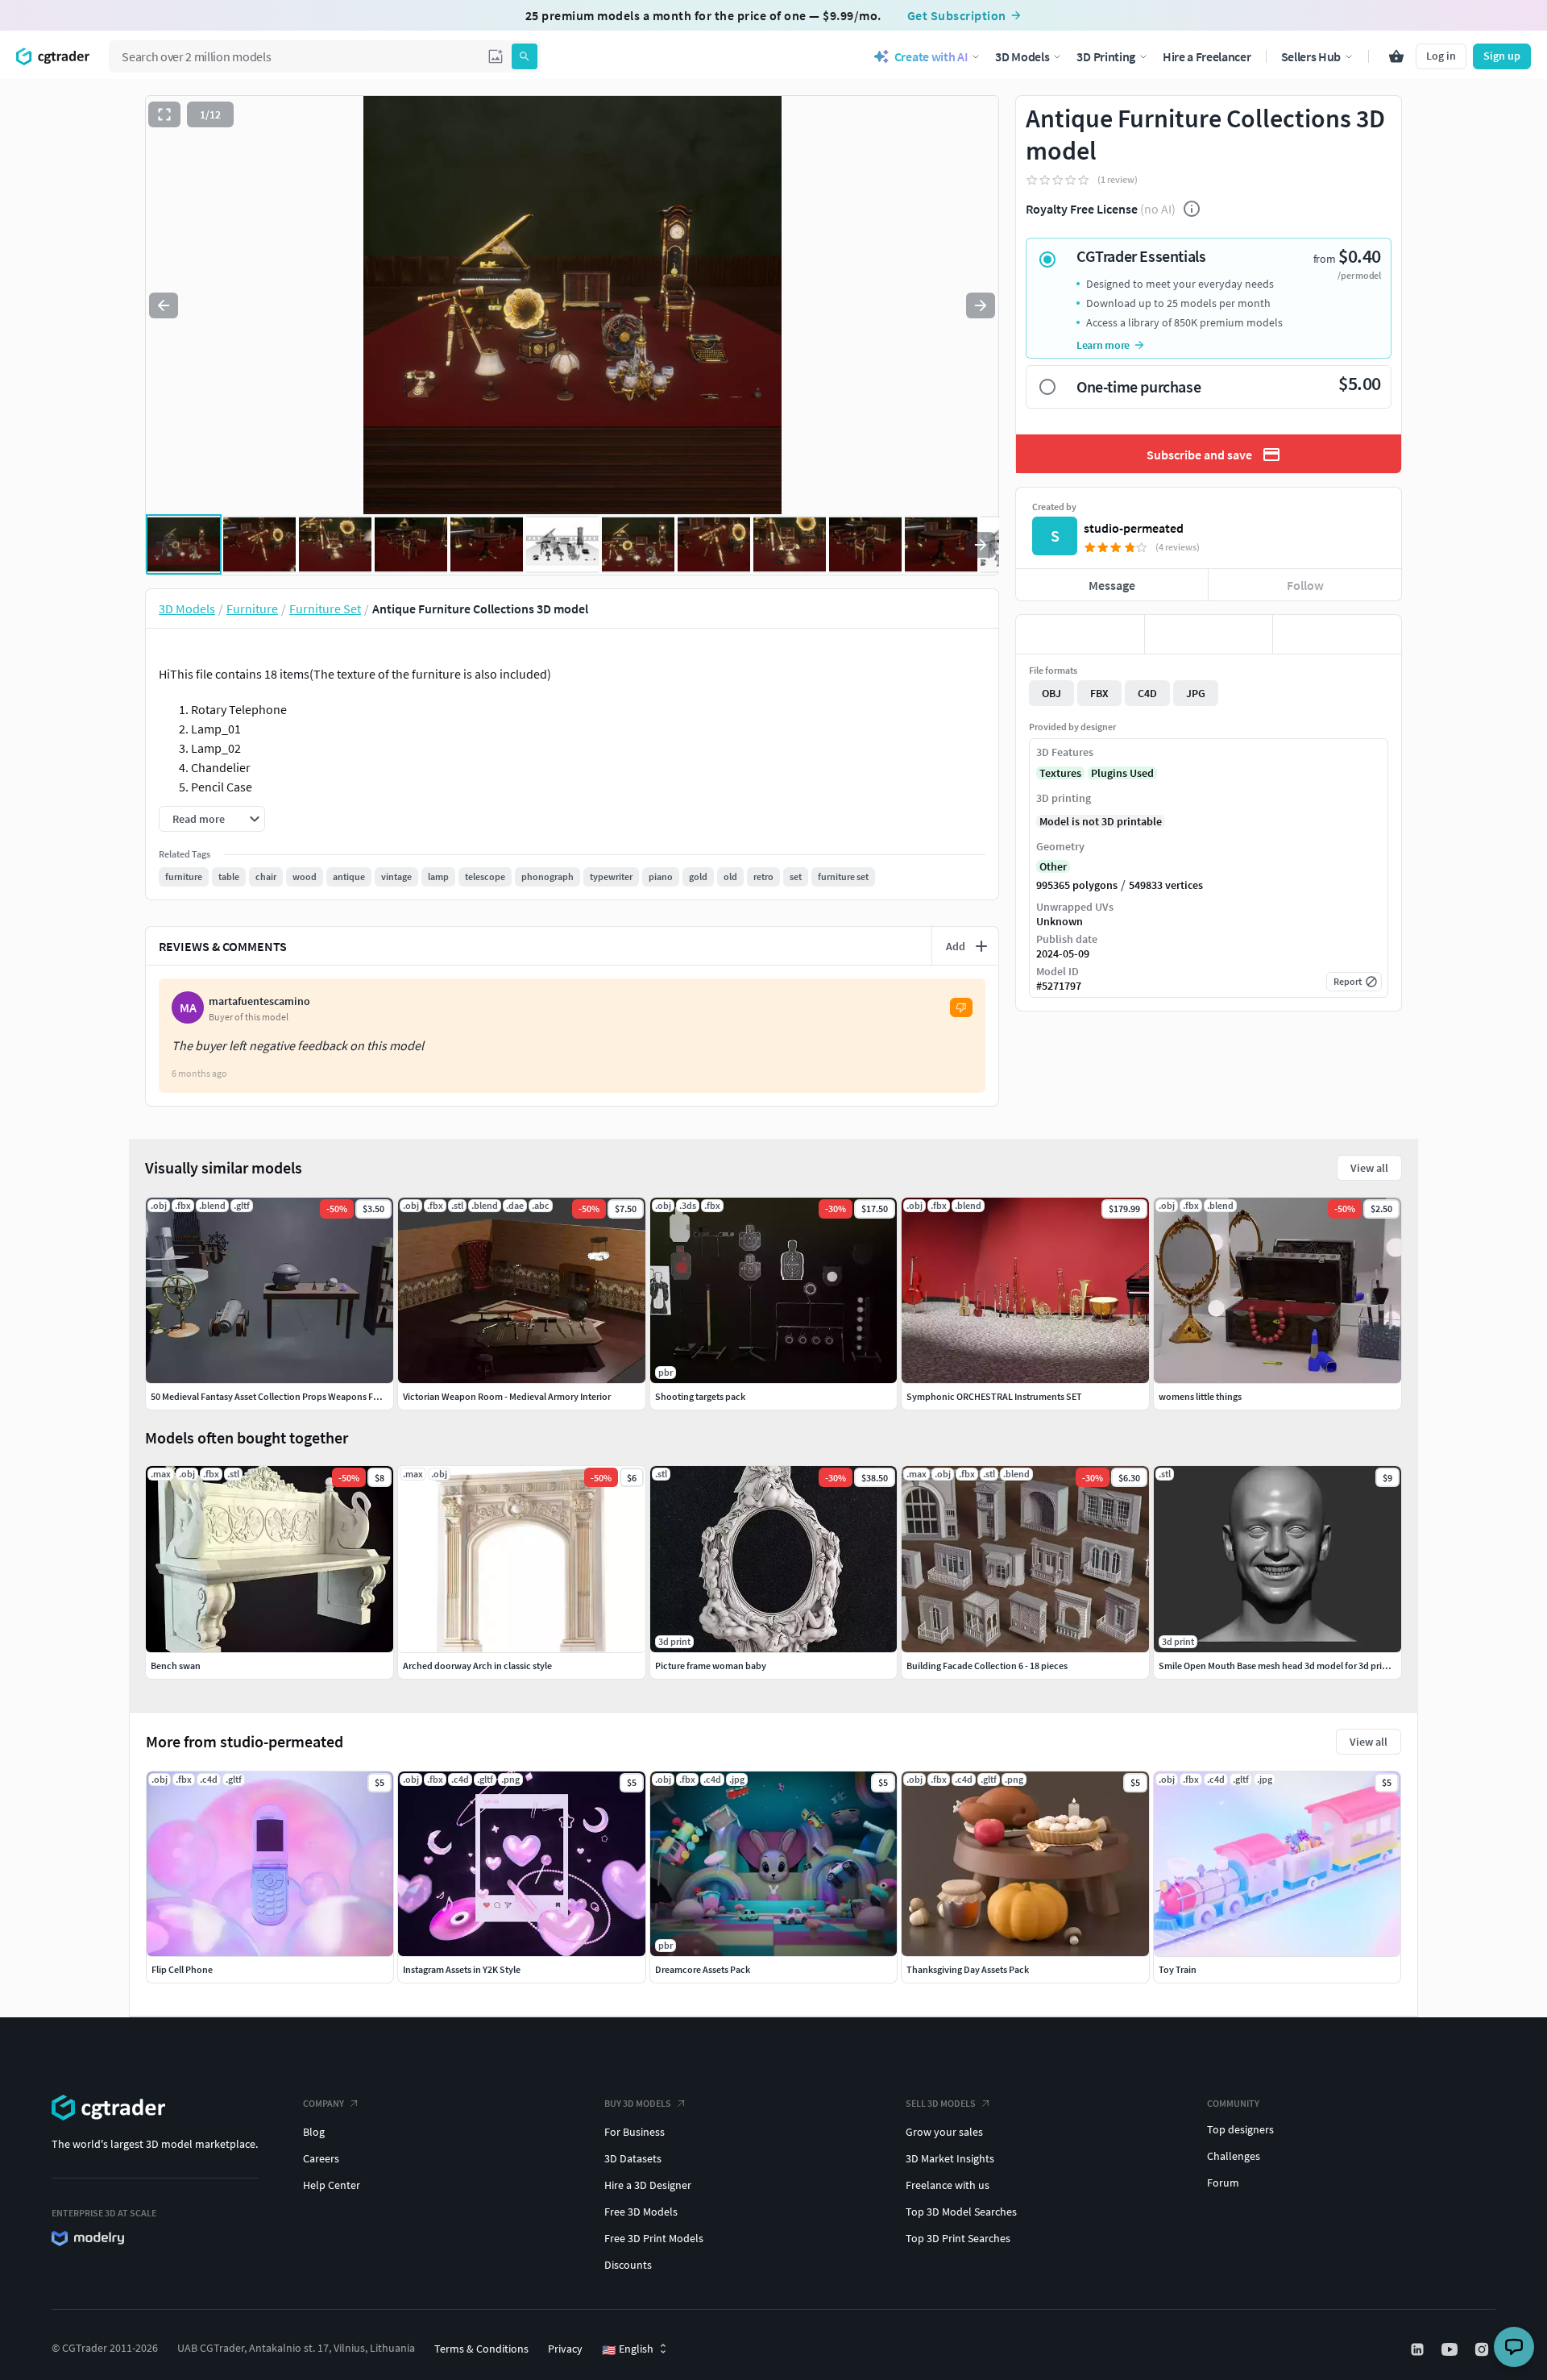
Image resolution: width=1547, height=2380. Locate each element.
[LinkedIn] (1419, 2349)
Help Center (332, 2185)
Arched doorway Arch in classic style (477, 1666)
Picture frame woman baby (711, 1666)
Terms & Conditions (481, 2349)
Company (324, 2103)
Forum (1223, 2183)
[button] (496, 56)
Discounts (628, 2265)
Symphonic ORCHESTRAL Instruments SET (994, 1396)
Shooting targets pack (700, 1396)
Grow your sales (944, 2132)
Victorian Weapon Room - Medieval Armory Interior (507, 1396)
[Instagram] (1483, 2349)
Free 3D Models (641, 2212)
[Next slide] (981, 305)
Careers (321, 2158)
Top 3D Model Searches (961, 2212)
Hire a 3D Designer (648, 2185)
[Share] (1337, 634)
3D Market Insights (950, 2158)
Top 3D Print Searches (958, 2238)
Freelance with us (948, 2185)
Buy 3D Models (638, 2103)
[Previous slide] (164, 305)
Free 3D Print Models (654, 2238)
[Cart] (1396, 56)
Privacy (565, 2349)
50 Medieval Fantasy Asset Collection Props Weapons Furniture (279, 1396)
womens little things (1200, 1396)
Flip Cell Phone (182, 1969)
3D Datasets (633, 2158)
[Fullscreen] (164, 114)
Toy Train (1178, 1969)
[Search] (525, 56)
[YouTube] (1451, 2349)
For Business (635, 2132)
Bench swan (176, 1666)
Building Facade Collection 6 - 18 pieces (987, 1666)
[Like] (1080, 634)
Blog (314, 2132)
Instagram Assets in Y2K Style (462, 1969)
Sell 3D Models (941, 2103)
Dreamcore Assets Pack (703, 1969)
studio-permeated (1134, 528)
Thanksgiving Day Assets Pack (968, 1969)
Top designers (1240, 2129)
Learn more (1103, 345)
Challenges (1234, 2156)
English (628, 2349)
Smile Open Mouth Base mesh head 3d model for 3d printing (1281, 1666)
